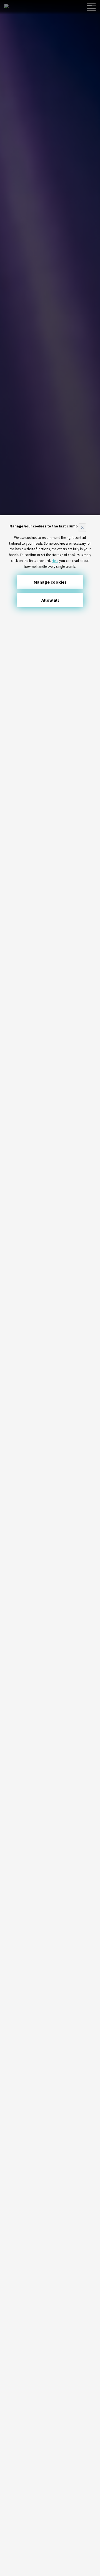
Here (55, 561)
